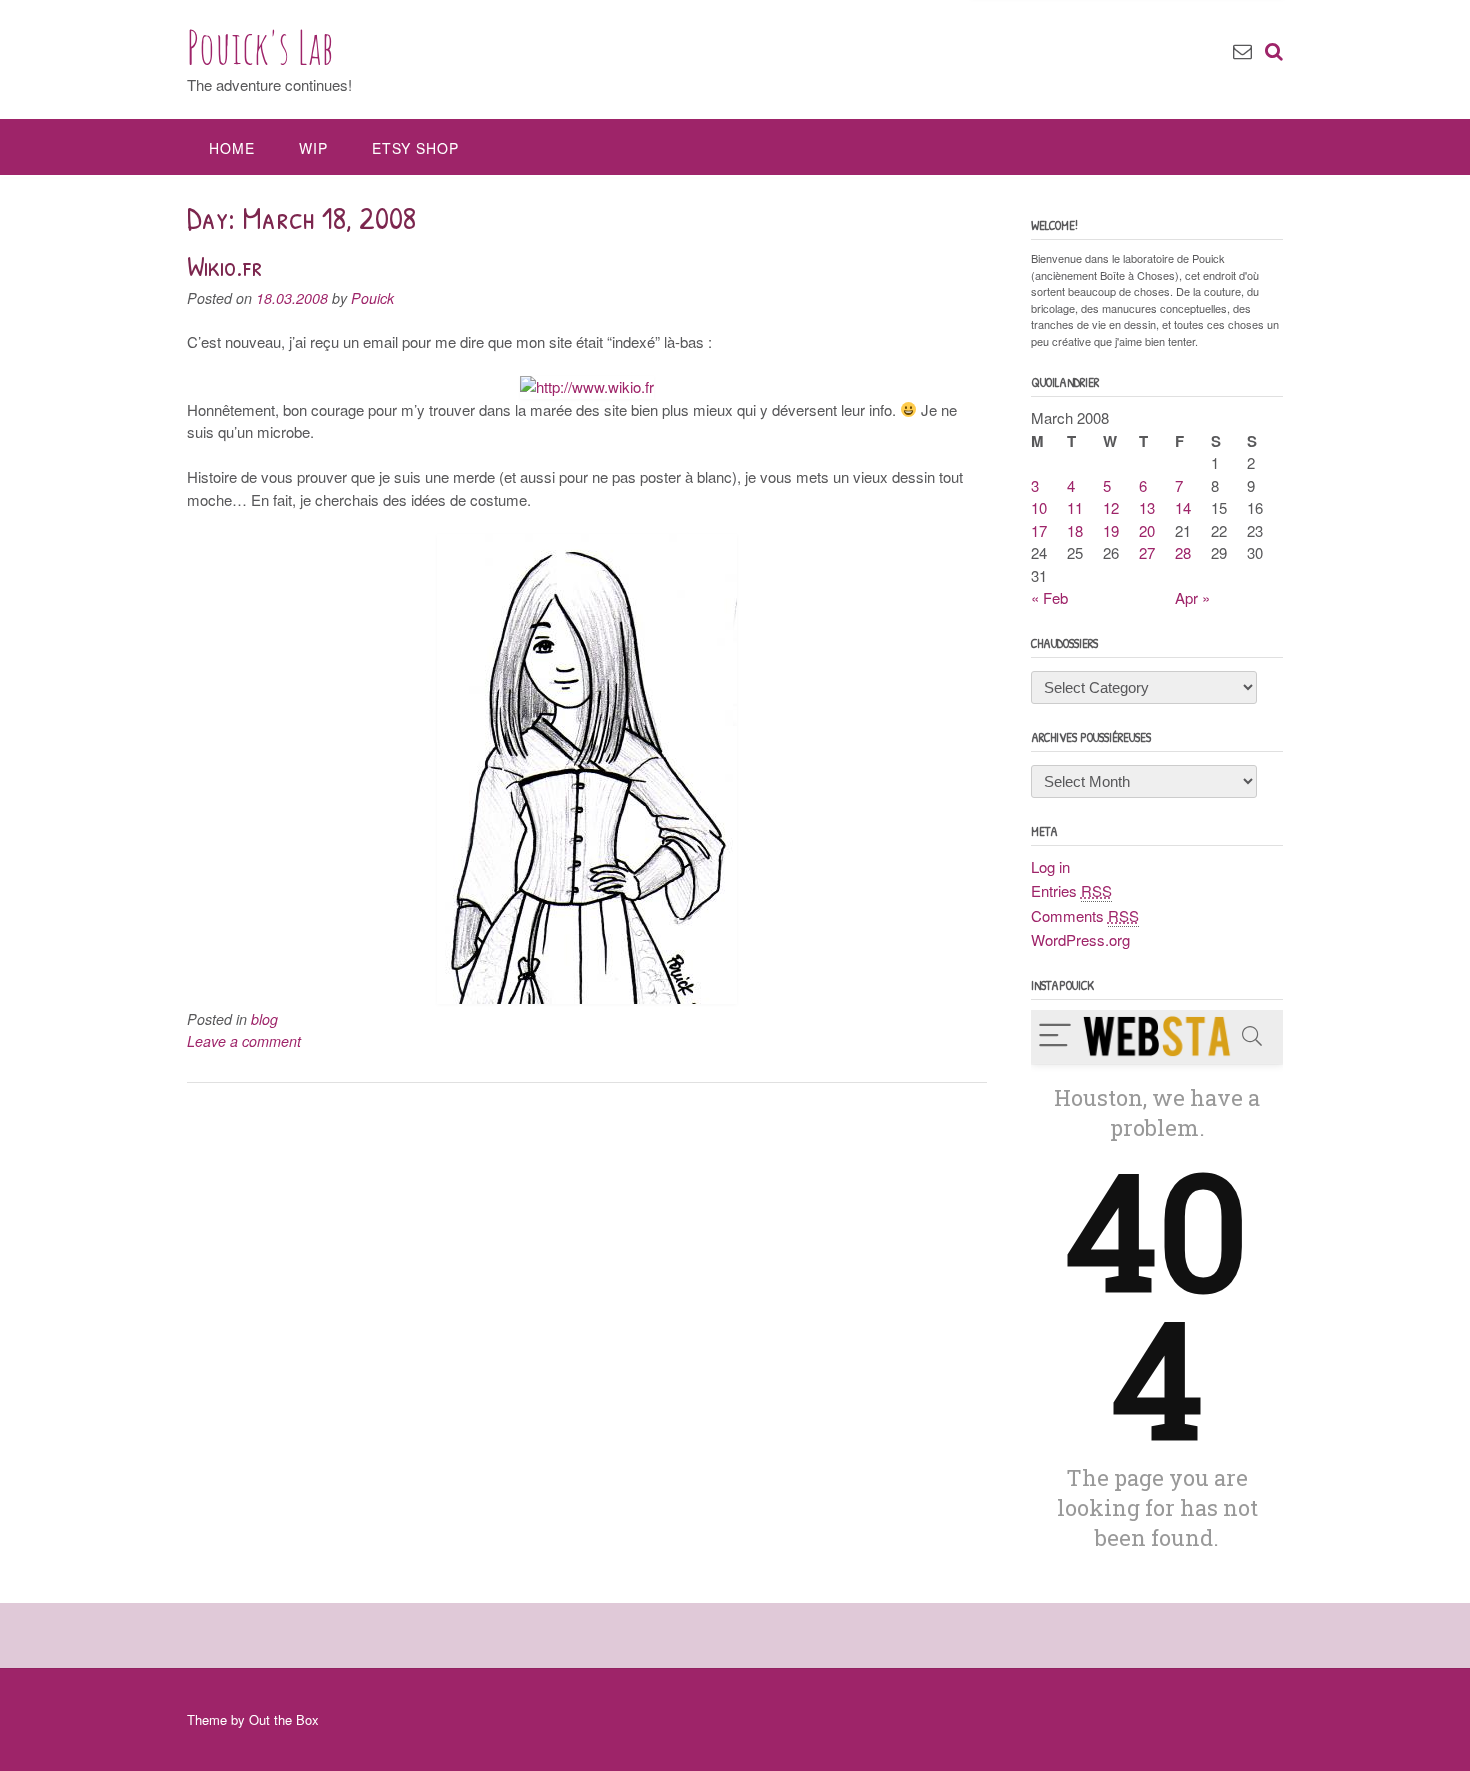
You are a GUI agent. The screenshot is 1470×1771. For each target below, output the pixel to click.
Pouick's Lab (260, 47)
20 (1147, 530)
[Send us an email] (1242, 49)
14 (1183, 507)
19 (1111, 530)
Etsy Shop (415, 148)
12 (1111, 507)
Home (232, 148)
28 (1183, 552)
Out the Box (284, 1719)
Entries (1071, 890)
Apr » (1192, 597)
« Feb (1049, 597)
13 (1147, 507)
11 (1075, 507)
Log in (1050, 866)
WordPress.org (1080, 939)
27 (1147, 552)
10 (1039, 507)
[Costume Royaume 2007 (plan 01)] (587, 997)
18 (1075, 530)
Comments (1085, 915)
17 (1039, 530)
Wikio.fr (224, 266)
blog (264, 1019)
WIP (313, 148)
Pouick (372, 298)
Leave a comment (244, 1041)
